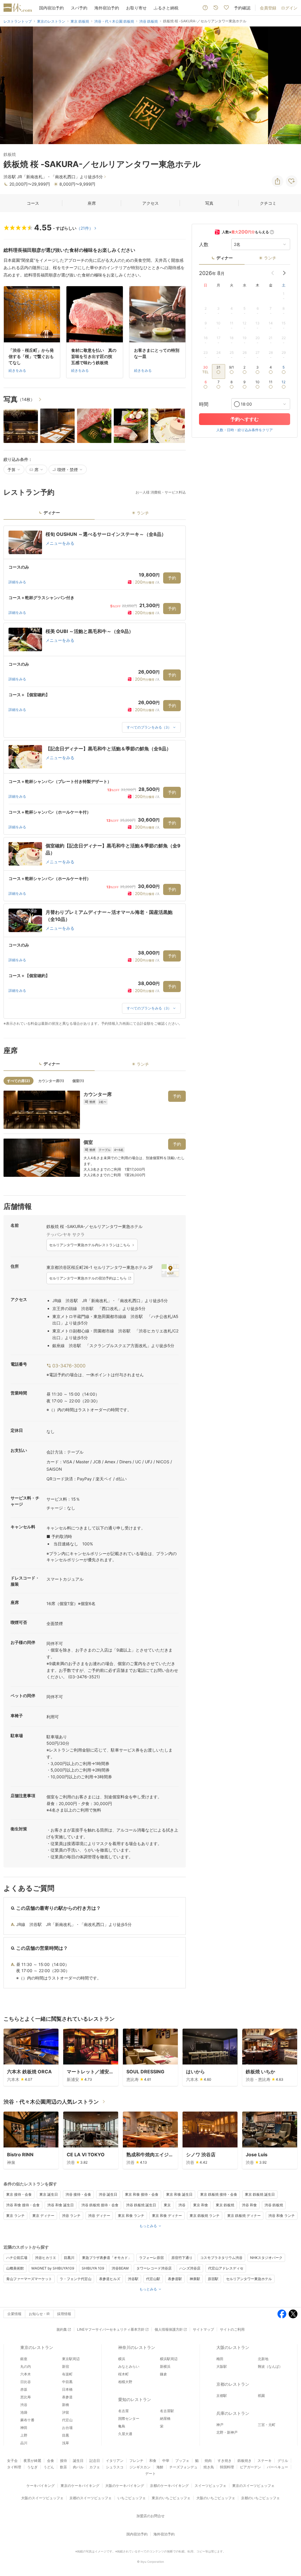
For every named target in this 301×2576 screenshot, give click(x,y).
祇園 (261, 2396)
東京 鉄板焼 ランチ (205, 2216)
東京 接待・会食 (19, 2194)
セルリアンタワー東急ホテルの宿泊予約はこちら (88, 1278)
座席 (92, 203)
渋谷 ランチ (71, 2216)
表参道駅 (175, 2279)
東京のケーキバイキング (80, 2486)
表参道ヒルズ (110, 2279)
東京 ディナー (43, 2216)
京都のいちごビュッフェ (260, 2498)
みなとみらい (129, 2366)
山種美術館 (15, 2268)
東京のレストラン (37, 2347)
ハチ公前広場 (17, 2258)
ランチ (270, 258)
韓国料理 (227, 2467)
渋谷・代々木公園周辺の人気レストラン (51, 2102)
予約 (172, 578)
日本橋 (67, 2389)
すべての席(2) (19, 1081)
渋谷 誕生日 (108, 2194)
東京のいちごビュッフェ (171, 2498)
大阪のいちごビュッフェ (216, 2498)
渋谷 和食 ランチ (282, 2216)
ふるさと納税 (166, 8)
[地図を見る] (170, 1270)
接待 (63, 2461)
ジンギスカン (140, 2467)
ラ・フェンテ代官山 (76, 2279)
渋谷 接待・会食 (78, 2194)
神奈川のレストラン (137, 2347)
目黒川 (69, 2258)
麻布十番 (27, 2420)
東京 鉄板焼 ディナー (244, 2216)
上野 (24, 2435)
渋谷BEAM (120, 2268)
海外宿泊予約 (107, 8)
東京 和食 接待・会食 (142, 2194)
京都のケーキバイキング (169, 2486)
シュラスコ (115, 2467)
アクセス (150, 203)
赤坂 (24, 2389)
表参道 (67, 2397)
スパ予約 (79, 8)
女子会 (12, 2461)
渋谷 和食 (249, 2205)
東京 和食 (201, 2205)
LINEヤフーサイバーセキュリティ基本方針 (111, 2329)
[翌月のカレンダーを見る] (284, 273)
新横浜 (165, 2366)
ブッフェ (182, 2461)
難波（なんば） (270, 2366)
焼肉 (208, 2461)
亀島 (122, 2426)
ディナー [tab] (52, 513)
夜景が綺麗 (32, 2461)
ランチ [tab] (143, 513)
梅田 (220, 2359)
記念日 (95, 2461)
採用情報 (64, 2314)
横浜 (122, 2359)
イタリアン (115, 2461)
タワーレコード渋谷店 (154, 2268)
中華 (166, 2461)
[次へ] (290, 85)
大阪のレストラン (233, 2347)
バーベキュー (277, 2467)
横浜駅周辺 (169, 2359)
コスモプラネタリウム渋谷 (221, 2258)
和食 (153, 2461)
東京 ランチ (15, 2216)
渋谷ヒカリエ (46, 2258)
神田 (24, 2428)
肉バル (78, 2467)
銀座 (24, 2359)
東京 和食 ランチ (131, 2216)
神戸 (220, 2425)
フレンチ (136, 2461)
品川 (24, 2443)
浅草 (66, 2443)
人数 (204, 244)
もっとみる (148, 2226)
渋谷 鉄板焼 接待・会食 (100, 2205)
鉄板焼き (245, 2461)
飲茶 (63, 2467)
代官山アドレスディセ (226, 2268)
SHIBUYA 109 (93, 2268)
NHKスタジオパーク (266, 2258)
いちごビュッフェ (132, 2498)
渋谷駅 (133, 2279)
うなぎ (32, 2467)
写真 (209, 203)
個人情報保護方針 (169, 2329)
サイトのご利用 (232, 2329)
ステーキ (265, 2461)
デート (150, 2473)
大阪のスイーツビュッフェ (42, 2498)
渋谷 (182, 2205)
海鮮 (160, 2467)
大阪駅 (222, 2366)
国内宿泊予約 (51, 8)
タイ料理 (14, 2467)
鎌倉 (163, 2374)
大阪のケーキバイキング (125, 2486)
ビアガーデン (250, 2467)
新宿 (66, 2366)
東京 (167, 2205)
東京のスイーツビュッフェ (253, 2486)
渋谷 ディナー (99, 2216)
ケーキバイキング (41, 2486)
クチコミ (268, 203)
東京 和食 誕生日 (179, 2194)
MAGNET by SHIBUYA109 (53, 2268)
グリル (283, 2461)
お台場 (67, 2428)
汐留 (66, 2412)
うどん (49, 2467)
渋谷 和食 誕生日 (61, 2205)
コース (33, 203)
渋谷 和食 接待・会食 (23, 2205)
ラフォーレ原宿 (151, 2258)
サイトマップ (203, 2329)
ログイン (289, 8)
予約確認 (242, 8)
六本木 (26, 2374)
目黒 (66, 2435)
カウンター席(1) (51, 1081)
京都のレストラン (233, 2384)
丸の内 (26, 2366)
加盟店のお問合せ (150, 2516)
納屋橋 (165, 2418)
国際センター (129, 2418)
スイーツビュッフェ (210, 2486)
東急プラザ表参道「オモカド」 (107, 2258)
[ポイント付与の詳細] (272, 232)
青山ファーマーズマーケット (29, 2279)
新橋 (66, 2405)
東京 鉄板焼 (225, 2205)
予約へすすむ (245, 419)
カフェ (95, 2467)
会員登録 (268, 8)
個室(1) (78, 1081)
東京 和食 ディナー (167, 2216)
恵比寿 (26, 2397)
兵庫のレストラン (233, 2413)
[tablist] (95, 515)
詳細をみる (17, 582)
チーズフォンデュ (183, 2467)
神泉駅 (195, 2279)
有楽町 (67, 2374)
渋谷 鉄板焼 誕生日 (141, 2205)
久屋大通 (125, 2434)
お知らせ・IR (39, 2314)
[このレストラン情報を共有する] (277, 181)
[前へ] (11, 85)
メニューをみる (60, 543)
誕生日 (78, 2461)
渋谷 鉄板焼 (274, 2205)
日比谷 (26, 2382)
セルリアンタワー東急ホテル (249, 2279)
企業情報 (14, 2314)
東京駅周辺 (71, 2359)
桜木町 (123, 2374)
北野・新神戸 (227, 2432)
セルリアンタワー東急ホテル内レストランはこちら (90, 1245)
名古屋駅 (167, 2411)
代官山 (67, 2420)
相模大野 (125, 2382)
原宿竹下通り (182, 2258)
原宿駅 (213, 2279)
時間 (204, 404)
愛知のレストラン (135, 2399)
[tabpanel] (95, 776)
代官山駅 (153, 2279)
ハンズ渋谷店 (190, 2268)
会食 (51, 2461)
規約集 (62, 2329)
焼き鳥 (209, 2467)
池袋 (24, 2412)
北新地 (263, 2359)
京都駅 (222, 2396)
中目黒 (67, 2382)
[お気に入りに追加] (292, 181)
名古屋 (123, 2411)
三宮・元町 (267, 2425)
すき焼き (225, 2461)
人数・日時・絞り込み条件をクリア (245, 430)
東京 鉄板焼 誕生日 (260, 2194)
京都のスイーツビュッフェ (91, 2498)
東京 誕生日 (49, 2194)
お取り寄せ (136, 8)
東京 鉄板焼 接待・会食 (219, 2194)
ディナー (225, 258)
